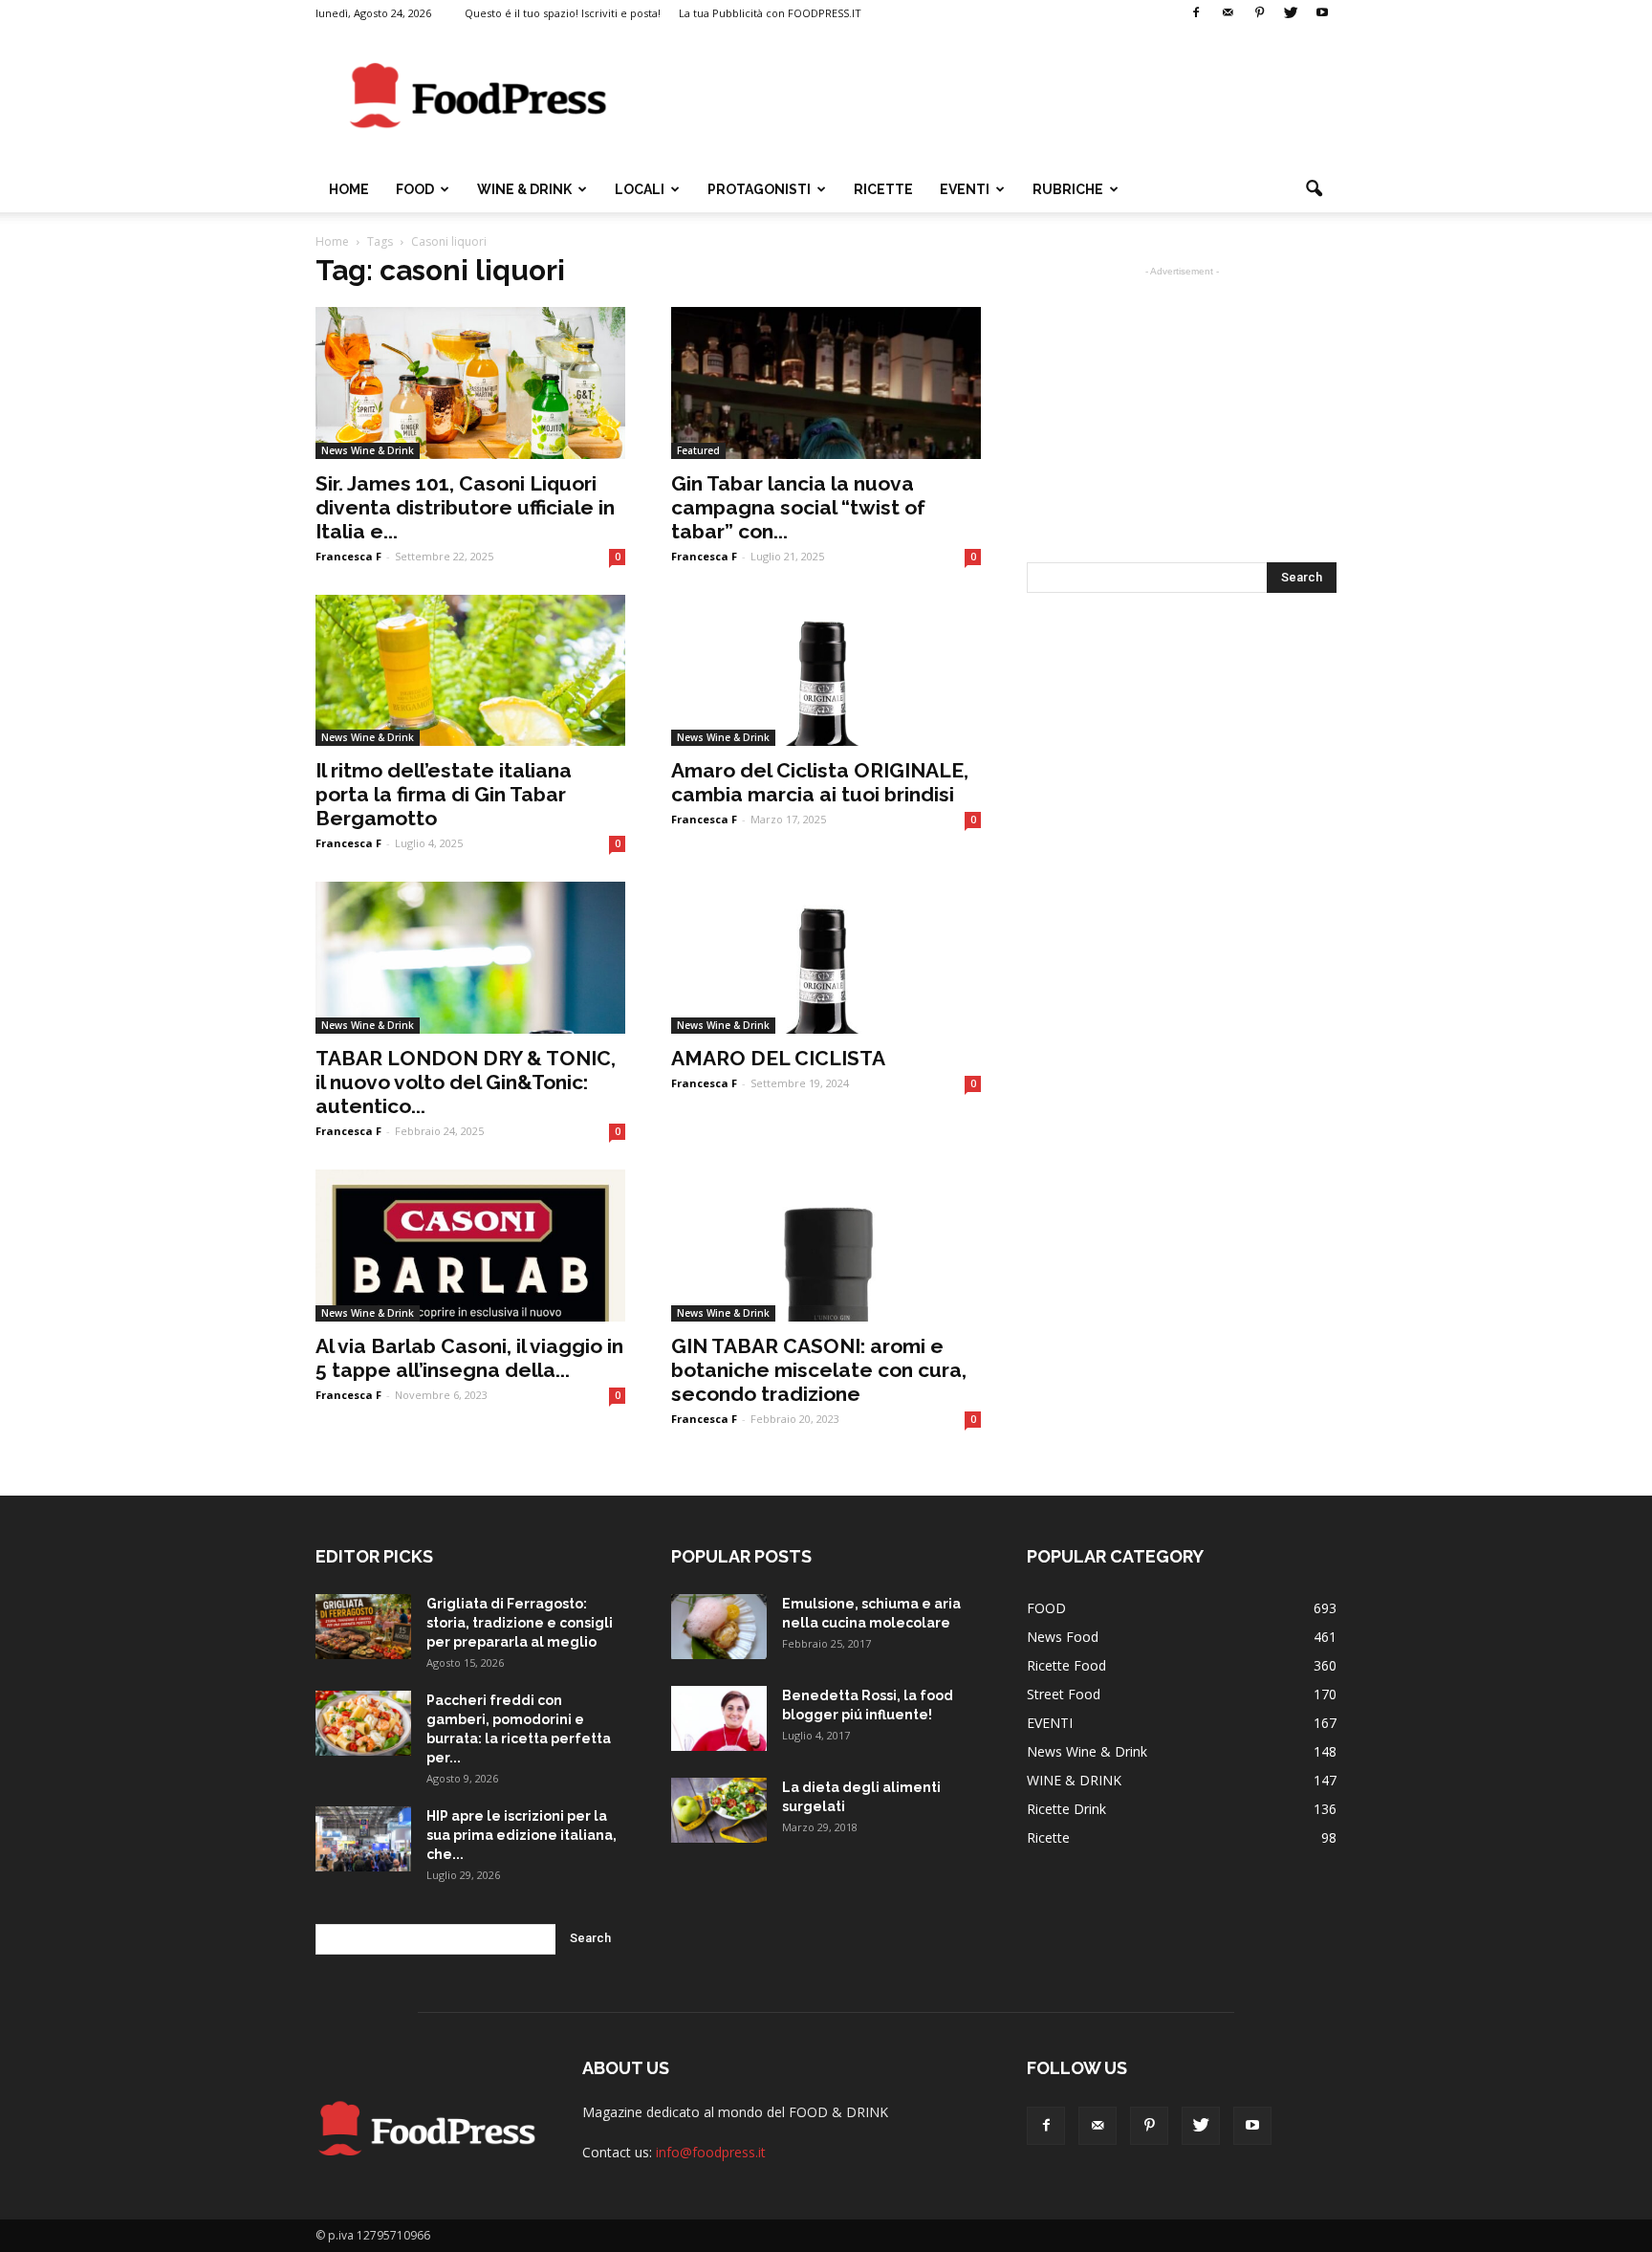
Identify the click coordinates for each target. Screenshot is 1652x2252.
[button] (1314, 189)
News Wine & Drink (368, 450)
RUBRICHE (1068, 189)
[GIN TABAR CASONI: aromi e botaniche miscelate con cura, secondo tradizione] (826, 1246)
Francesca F (348, 556)
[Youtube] (1322, 13)
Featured (698, 450)
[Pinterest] (1259, 13)
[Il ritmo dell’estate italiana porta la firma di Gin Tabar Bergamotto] (470, 671)
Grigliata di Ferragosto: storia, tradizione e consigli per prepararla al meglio (520, 1623)
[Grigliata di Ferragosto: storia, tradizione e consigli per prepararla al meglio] (363, 1627)
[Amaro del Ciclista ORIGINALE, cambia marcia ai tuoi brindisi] (826, 671)
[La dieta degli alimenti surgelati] (719, 1811)
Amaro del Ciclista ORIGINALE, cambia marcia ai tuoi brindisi (820, 782)
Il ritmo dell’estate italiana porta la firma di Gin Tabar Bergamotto (444, 794)
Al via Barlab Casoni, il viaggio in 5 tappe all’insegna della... (469, 1358)
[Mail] (1228, 13)
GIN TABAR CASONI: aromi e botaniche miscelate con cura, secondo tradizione (819, 1370)
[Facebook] (1196, 13)
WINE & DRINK (524, 189)
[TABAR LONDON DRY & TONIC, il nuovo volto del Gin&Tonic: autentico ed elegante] (470, 958)
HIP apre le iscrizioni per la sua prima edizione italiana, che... (522, 1835)
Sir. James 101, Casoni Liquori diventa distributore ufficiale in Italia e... (465, 507)
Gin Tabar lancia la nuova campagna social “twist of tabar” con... (798, 507)
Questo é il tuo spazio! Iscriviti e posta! (563, 13)
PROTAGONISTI (759, 189)
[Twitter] (1291, 13)
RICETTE (883, 189)
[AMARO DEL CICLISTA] (826, 958)
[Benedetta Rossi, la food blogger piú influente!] (719, 1719)
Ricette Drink (1066, 1809)
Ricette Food (1066, 1665)
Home (349, 189)
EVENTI (965, 189)
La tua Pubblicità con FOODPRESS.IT (770, 13)
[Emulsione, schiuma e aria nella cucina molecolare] (719, 1627)
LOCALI (640, 189)
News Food (1063, 1637)
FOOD (415, 189)
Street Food (1064, 1694)
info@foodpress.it (711, 2152)
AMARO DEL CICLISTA (778, 1058)
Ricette (1048, 1837)
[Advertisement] (989, 97)
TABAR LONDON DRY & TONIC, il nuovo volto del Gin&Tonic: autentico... (466, 1082)
